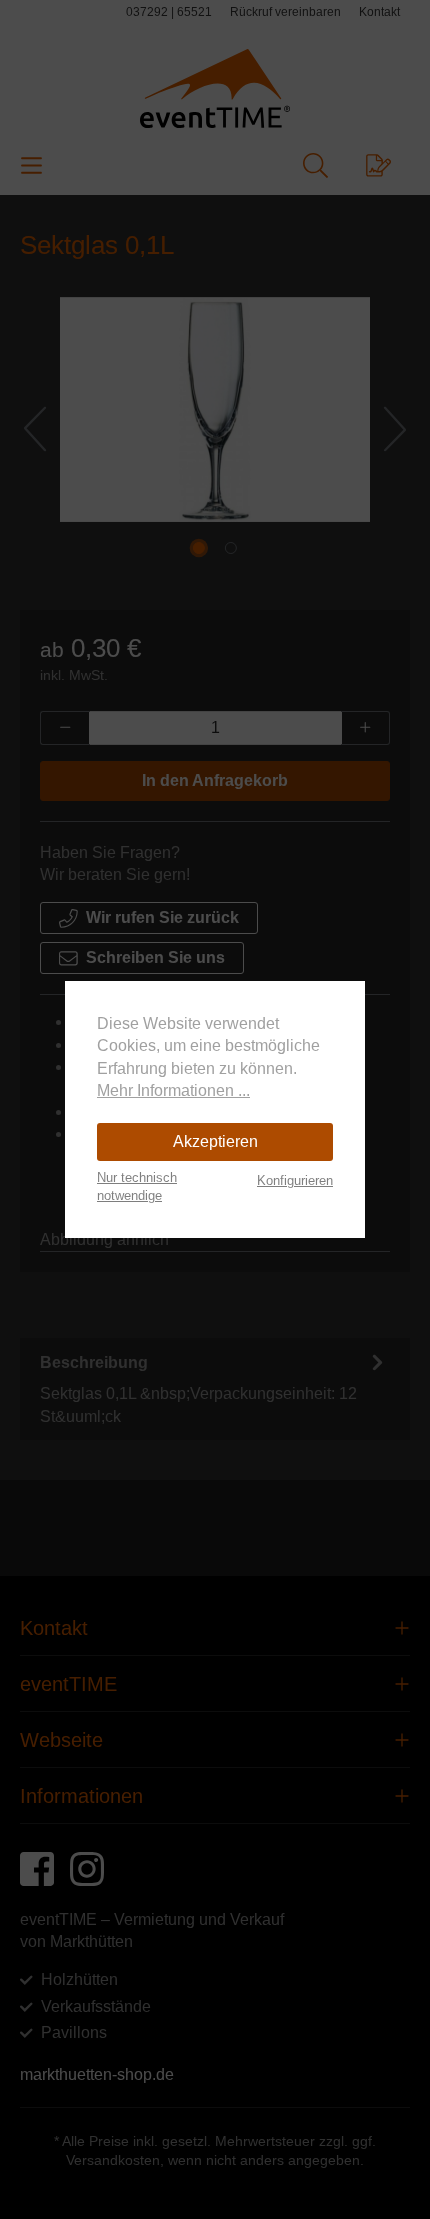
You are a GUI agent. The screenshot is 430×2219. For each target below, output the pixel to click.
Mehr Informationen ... (173, 1090)
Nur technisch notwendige (137, 1186)
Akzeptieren (215, 1141)
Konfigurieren (295, 1180)
